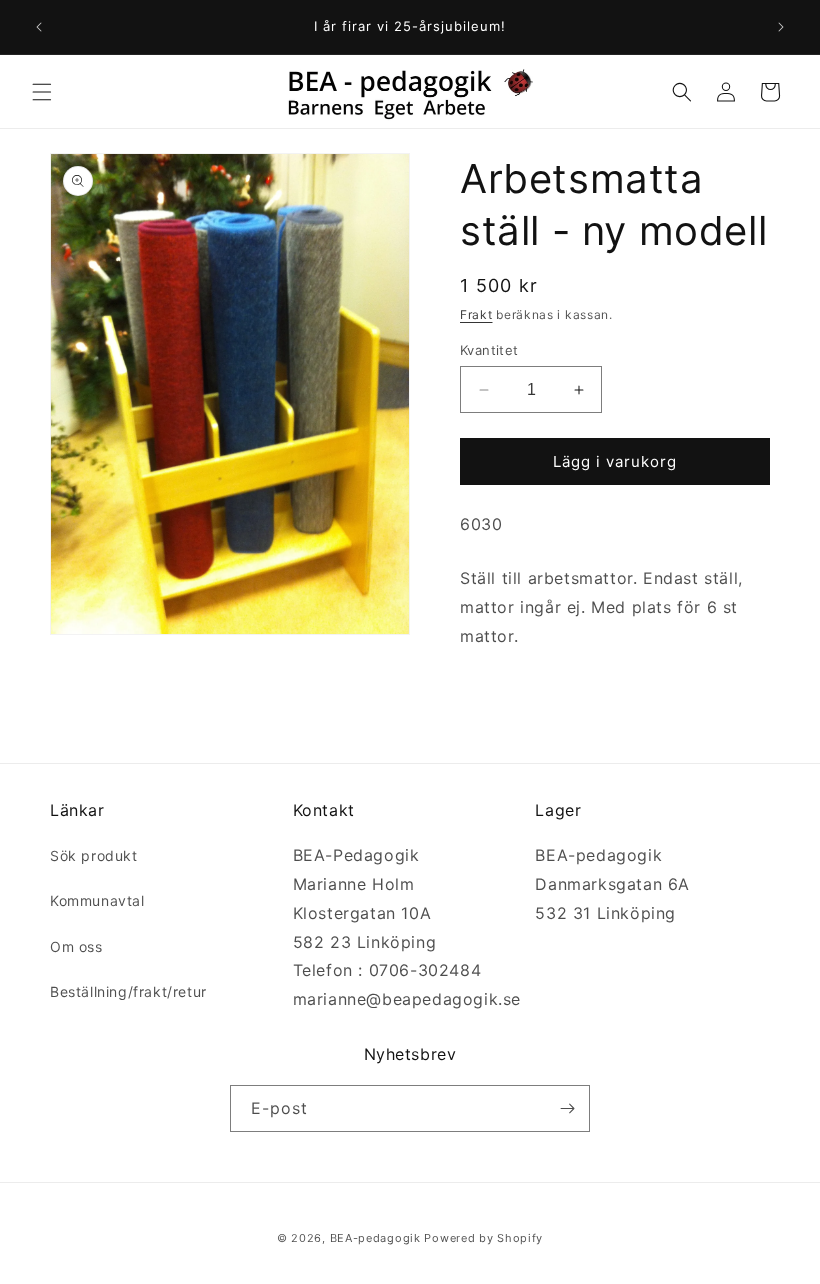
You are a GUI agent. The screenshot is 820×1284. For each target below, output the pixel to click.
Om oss (76, 946)
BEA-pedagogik (375, 1238)
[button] (42, 92)
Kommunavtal (97, 900)
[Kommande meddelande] (781, 27)
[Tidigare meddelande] (39, 27)
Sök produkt (94, 855)
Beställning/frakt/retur (128, 991)
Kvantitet (489, 350)
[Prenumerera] (567, 1108)
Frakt (476, 314)
